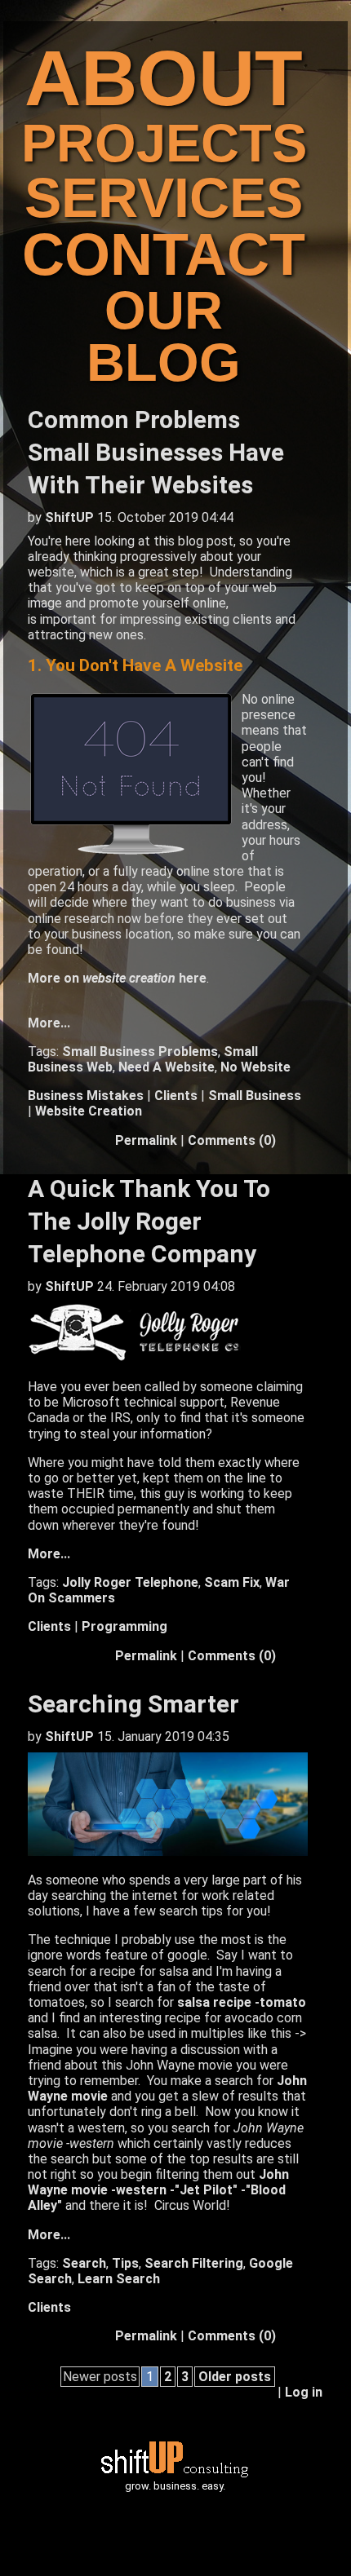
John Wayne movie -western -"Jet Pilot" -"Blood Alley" (158, 2190)
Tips (125, 2263)
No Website (255, 1067)
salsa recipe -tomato (242, 2002)
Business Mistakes (86, 1096)
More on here (117, 978)
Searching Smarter (133, 1704)
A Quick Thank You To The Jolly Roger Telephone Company (149, 1221)
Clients (176, 1096)
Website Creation (89, 1111)
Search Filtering (194, 2263)
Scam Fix (232, 1582)
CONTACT (164, 254)
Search (84, 2263)
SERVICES (164, 197)
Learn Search (119, 2279)
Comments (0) (232, 1140)
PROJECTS (164, 144)
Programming (124, 1626)
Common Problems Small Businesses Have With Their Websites (156, 452)
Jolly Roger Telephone (130, 1582)
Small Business (255, 1096)
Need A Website (167, 1067)
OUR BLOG (164, 337)
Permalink (146, 1140)
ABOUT (164, 78)
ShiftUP (69, 517)
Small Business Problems (140, 1052)
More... (49, 1023)
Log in (304, 2392)
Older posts (235, 2377)
